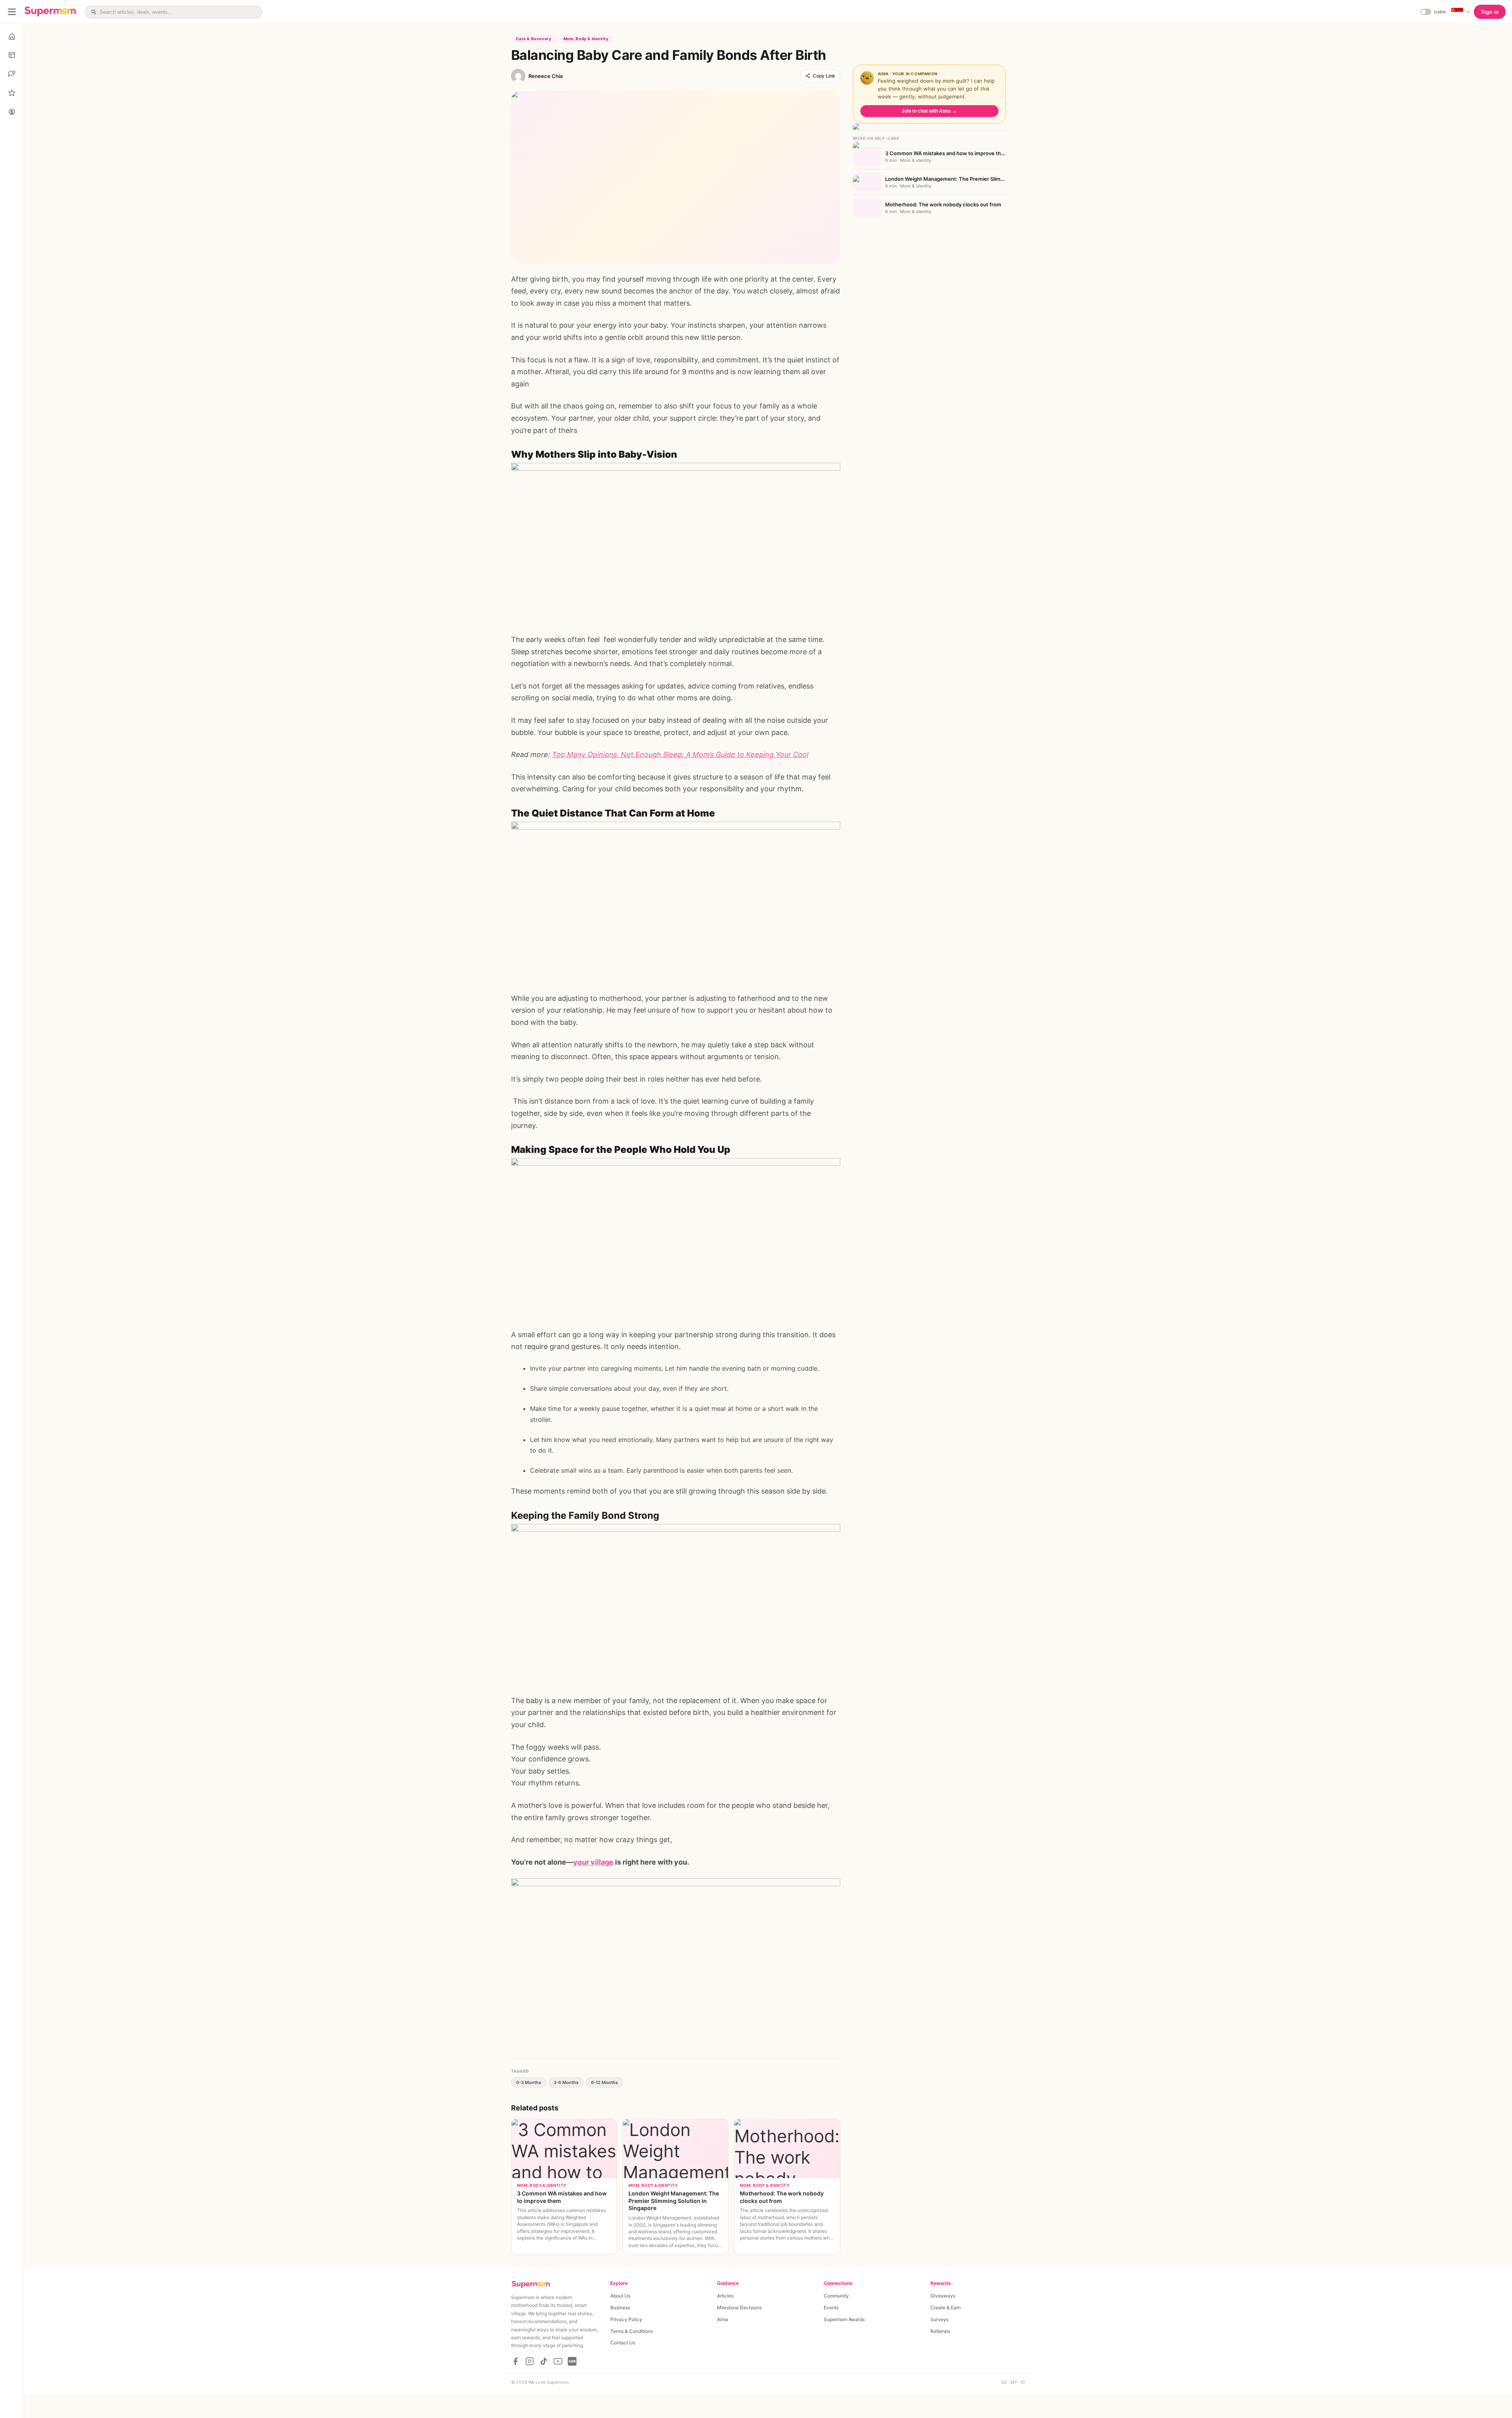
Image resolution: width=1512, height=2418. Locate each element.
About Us (620, 2296)
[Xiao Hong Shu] (572, 2361)
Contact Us (623, 2343)
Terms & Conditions (632, 2331)
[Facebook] (515, 2361)
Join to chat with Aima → (929, 111)
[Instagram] (530, 2361)
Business (620, 2308)
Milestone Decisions (739, 2308)
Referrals (940, 2331)
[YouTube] (558, 2361)
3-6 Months (566, 2082)
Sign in (1490, 12)
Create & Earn (946, 2308)
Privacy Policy (626, 2319)
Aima (723, 2319)
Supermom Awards (844, 2319)
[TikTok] (544, 2361)
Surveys (939, 2319)
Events (831, 2308)
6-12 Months (604, 2082)
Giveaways (943, 2296)
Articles (725, 2296)
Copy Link (824, 76)
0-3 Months (529, 2082)
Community (836, 2296)
